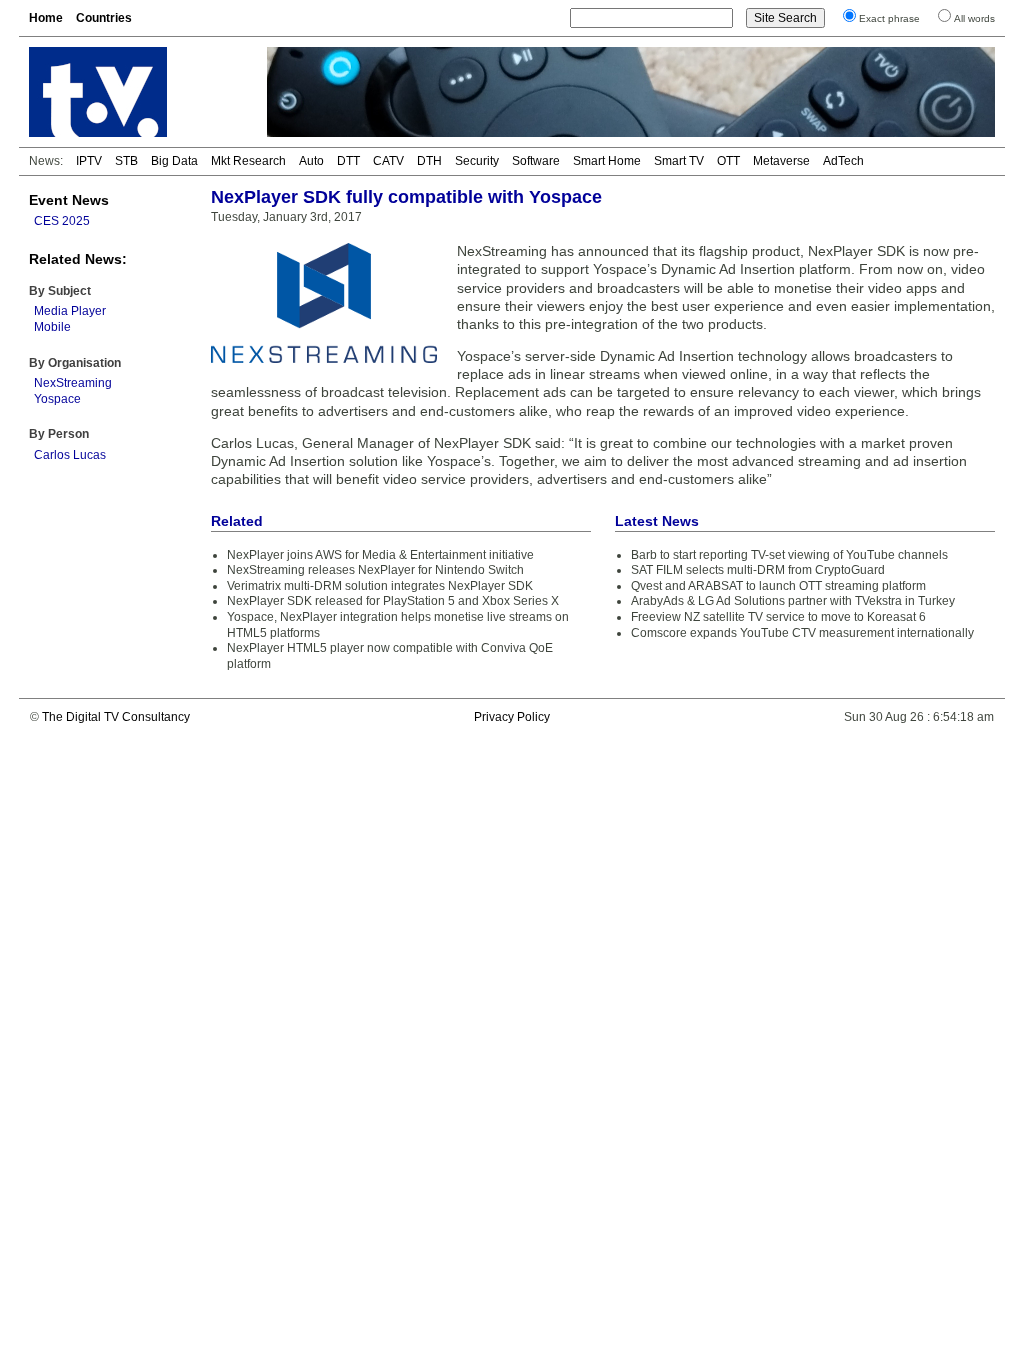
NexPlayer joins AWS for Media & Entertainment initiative (380, 555)
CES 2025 (62, 221)
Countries (104, 18)
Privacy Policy (512, 717)
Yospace (57, 399)
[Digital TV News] (136, 92)
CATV (388, 161)
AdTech (843, 161)
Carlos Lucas (70, 455)
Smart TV (679, 161)
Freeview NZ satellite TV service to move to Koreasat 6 (778, 617)
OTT (728, 161)
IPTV (89, 161)
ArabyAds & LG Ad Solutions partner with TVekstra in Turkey (793, 601)
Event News (69, 200)
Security (477, 161)
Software (536, 161)
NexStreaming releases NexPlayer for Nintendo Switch (375, 570)
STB (126, 161)
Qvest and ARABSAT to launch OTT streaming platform (778, 586)
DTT (348, 161)
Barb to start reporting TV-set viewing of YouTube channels (789, 555)
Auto (311, 161)
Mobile (52, 327)
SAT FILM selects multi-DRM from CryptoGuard (758, 570)
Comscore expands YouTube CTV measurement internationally (802, 633)
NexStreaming (73, 383)
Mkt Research (248, 161)
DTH (429, 161)
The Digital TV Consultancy (116, 717)
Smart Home (607, 161)
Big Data (174, 161)
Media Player (70, 311)
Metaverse (781, 161)
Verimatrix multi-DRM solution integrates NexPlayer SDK (380, 586)
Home (46, 18)
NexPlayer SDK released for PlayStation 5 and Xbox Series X (393, 601)
